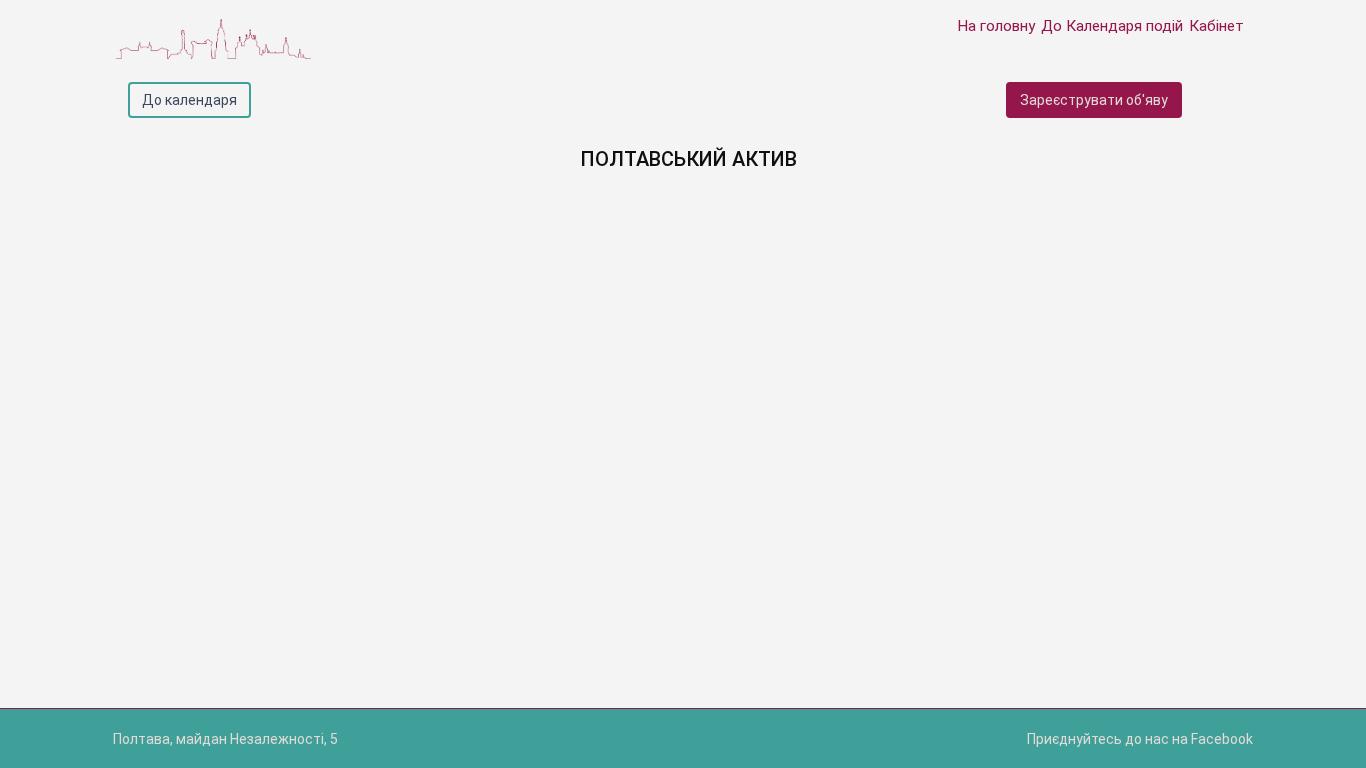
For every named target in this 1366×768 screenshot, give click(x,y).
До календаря (189, 100)
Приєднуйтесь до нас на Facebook (1140, 739)
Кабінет (1216, 26)
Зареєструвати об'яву (1094, 100)
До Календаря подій (1112, 26)
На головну (996, 26)
